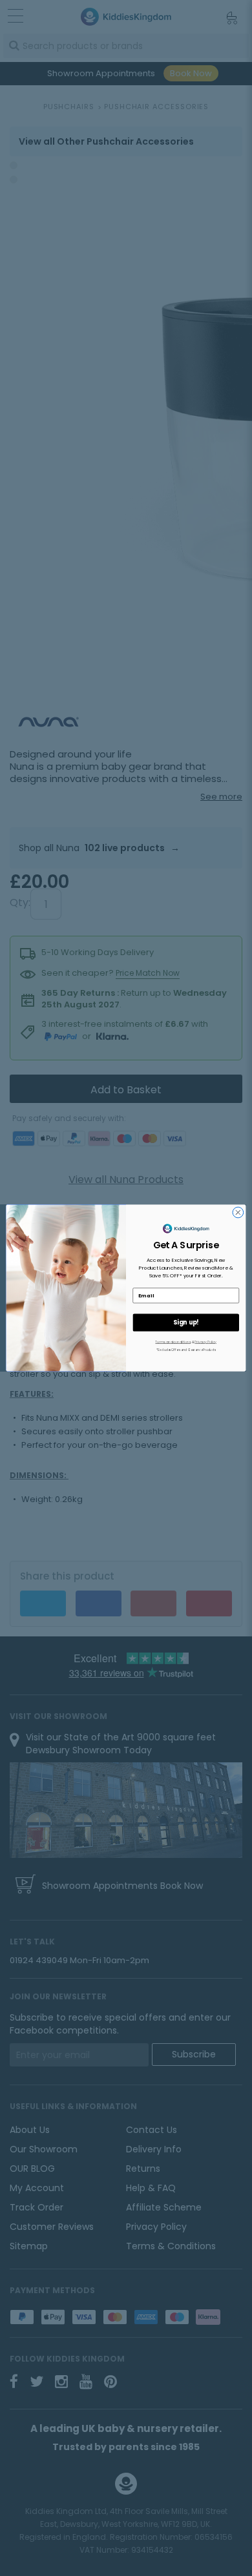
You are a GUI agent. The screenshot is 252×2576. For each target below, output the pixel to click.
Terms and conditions (173, 1342)
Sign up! (186, 1322)
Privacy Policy (205, 1342)
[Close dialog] (238, 1212)
